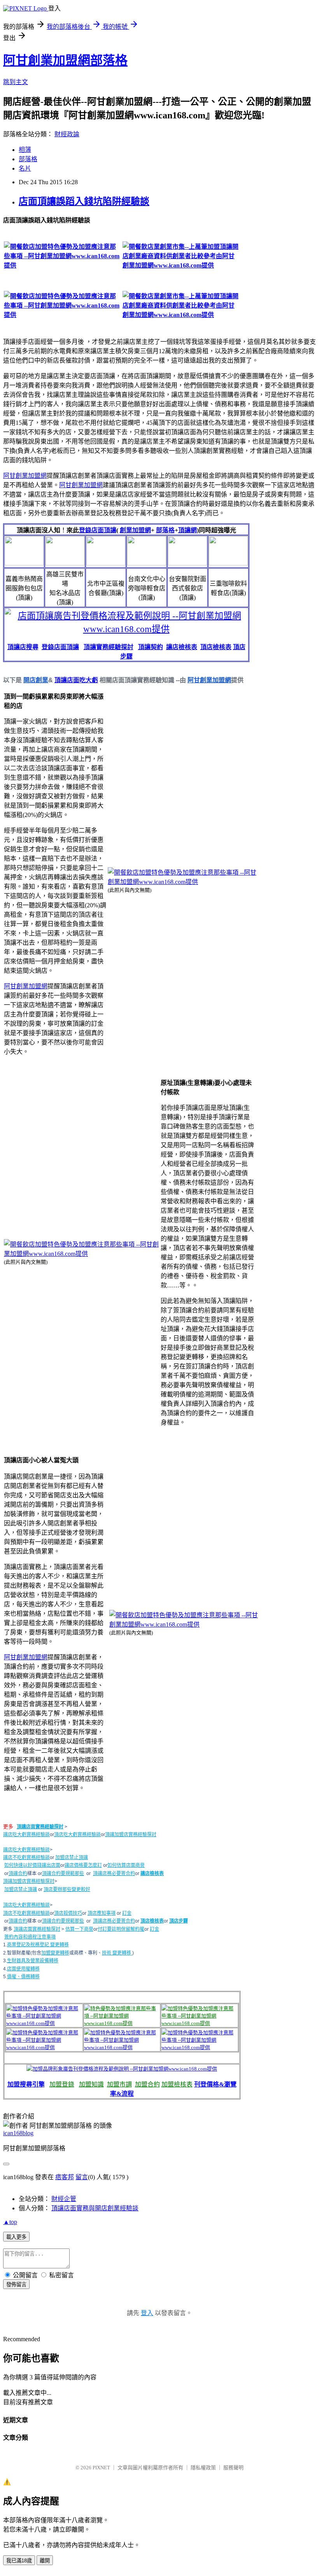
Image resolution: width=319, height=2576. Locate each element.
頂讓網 (188, 530)
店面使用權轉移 (23, 1969)
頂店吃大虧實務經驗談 (77, 1835)
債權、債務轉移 (23, 1977)
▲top (10, 2222)
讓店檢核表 (182, 647)
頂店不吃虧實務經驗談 (26, 1913)
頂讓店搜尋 (23, 647)
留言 (82, 2177)
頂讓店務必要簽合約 (114, 1873)
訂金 (127, 1913)
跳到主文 (16, 82)
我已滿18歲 (19, 2561)
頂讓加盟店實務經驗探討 (131, 1835)
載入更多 (16, 2237)
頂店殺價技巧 (68, 1913)
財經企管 (64, 2199)
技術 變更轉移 (117, 1953)
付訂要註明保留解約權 (121, 1929)
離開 (45, 2561)
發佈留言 (16, 2285)
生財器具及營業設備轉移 (33, 1961)
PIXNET (101, 2468)
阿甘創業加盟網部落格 (65, 60)
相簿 (25, 150)
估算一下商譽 (79, 1929)
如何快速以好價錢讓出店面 (32, 1865)
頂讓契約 (151, 647)
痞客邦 (65, 2177)
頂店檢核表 (216, 647)
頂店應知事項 (102, 1913)
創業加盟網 (135, 530)
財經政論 (67, 134)
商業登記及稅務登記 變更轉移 (38, 1945)
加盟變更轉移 (55, 1953)
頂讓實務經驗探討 (109, 647)
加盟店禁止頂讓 (72, 1858)
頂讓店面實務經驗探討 (40, 1827)
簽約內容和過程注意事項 (30, 1937)
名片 (25, 168)
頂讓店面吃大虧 (76, 680)
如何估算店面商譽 (126, 1865)
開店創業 (36, 680)
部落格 (28, 159)
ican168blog (18, 2133)
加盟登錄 (62, 2084)
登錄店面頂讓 (98, 530)
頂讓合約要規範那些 (63, 1873)
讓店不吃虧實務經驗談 (26, 1858)
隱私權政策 (203, 2468)
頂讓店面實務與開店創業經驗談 (95, 2208)
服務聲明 (233, 2468)
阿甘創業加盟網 (25, 476)
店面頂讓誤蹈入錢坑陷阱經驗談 (84, 201)
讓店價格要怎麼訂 (83, 1865)
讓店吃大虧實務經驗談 (26, 1835)
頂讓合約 (18, 1873)
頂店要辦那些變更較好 (67, 1889)
